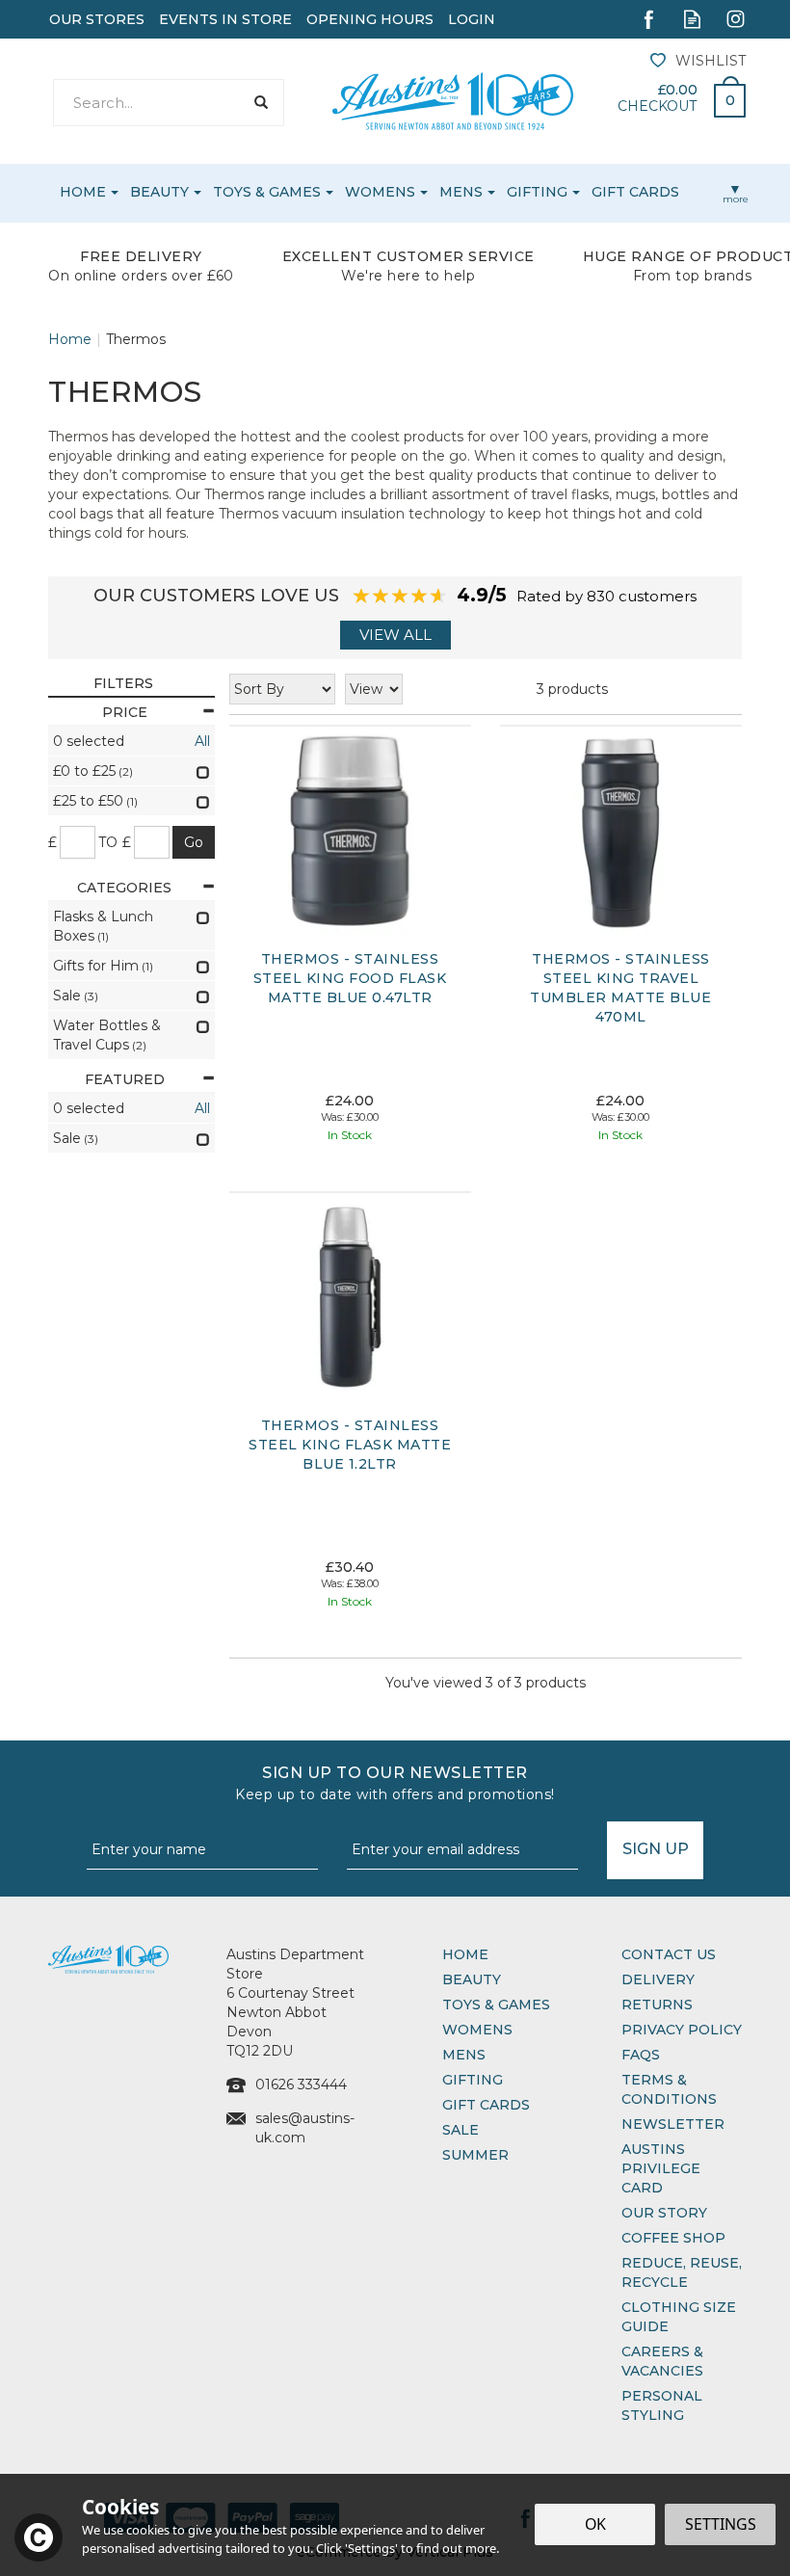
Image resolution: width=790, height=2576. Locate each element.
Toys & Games (496, 2005)
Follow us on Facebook (649, 19)
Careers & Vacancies (662, 2361)
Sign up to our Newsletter (395, 1783)
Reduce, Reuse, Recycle (682, 2272)
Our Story (664, 2213)
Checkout (657, 106)
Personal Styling (662, 2405)
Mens (464, 2055)
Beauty (472, 1979)
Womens (477, 2030)
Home (465, 1954)
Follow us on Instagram (736, 19)
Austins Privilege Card (661, 2168)
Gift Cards (486, 2105)
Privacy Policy (682, 2030)
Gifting (473, 2080)
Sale (461, 2130)
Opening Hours (370, 19)
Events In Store (225, 19)
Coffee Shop (673, 2238)
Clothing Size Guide (679, 2317)
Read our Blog (692, 19)
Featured (125, 1079)
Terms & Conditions (669, 2089)
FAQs (641, 2055)
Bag (723, 95)
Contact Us (669, 1954)
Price (125, 712)
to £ (115, 842)
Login (472, 19)
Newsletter (673, 2124)
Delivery (658, 1979)
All (202, 741)
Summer (475, 2155)
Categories (124, 888)
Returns (657, 2005)
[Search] (261, 103)
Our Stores (97, 19)
